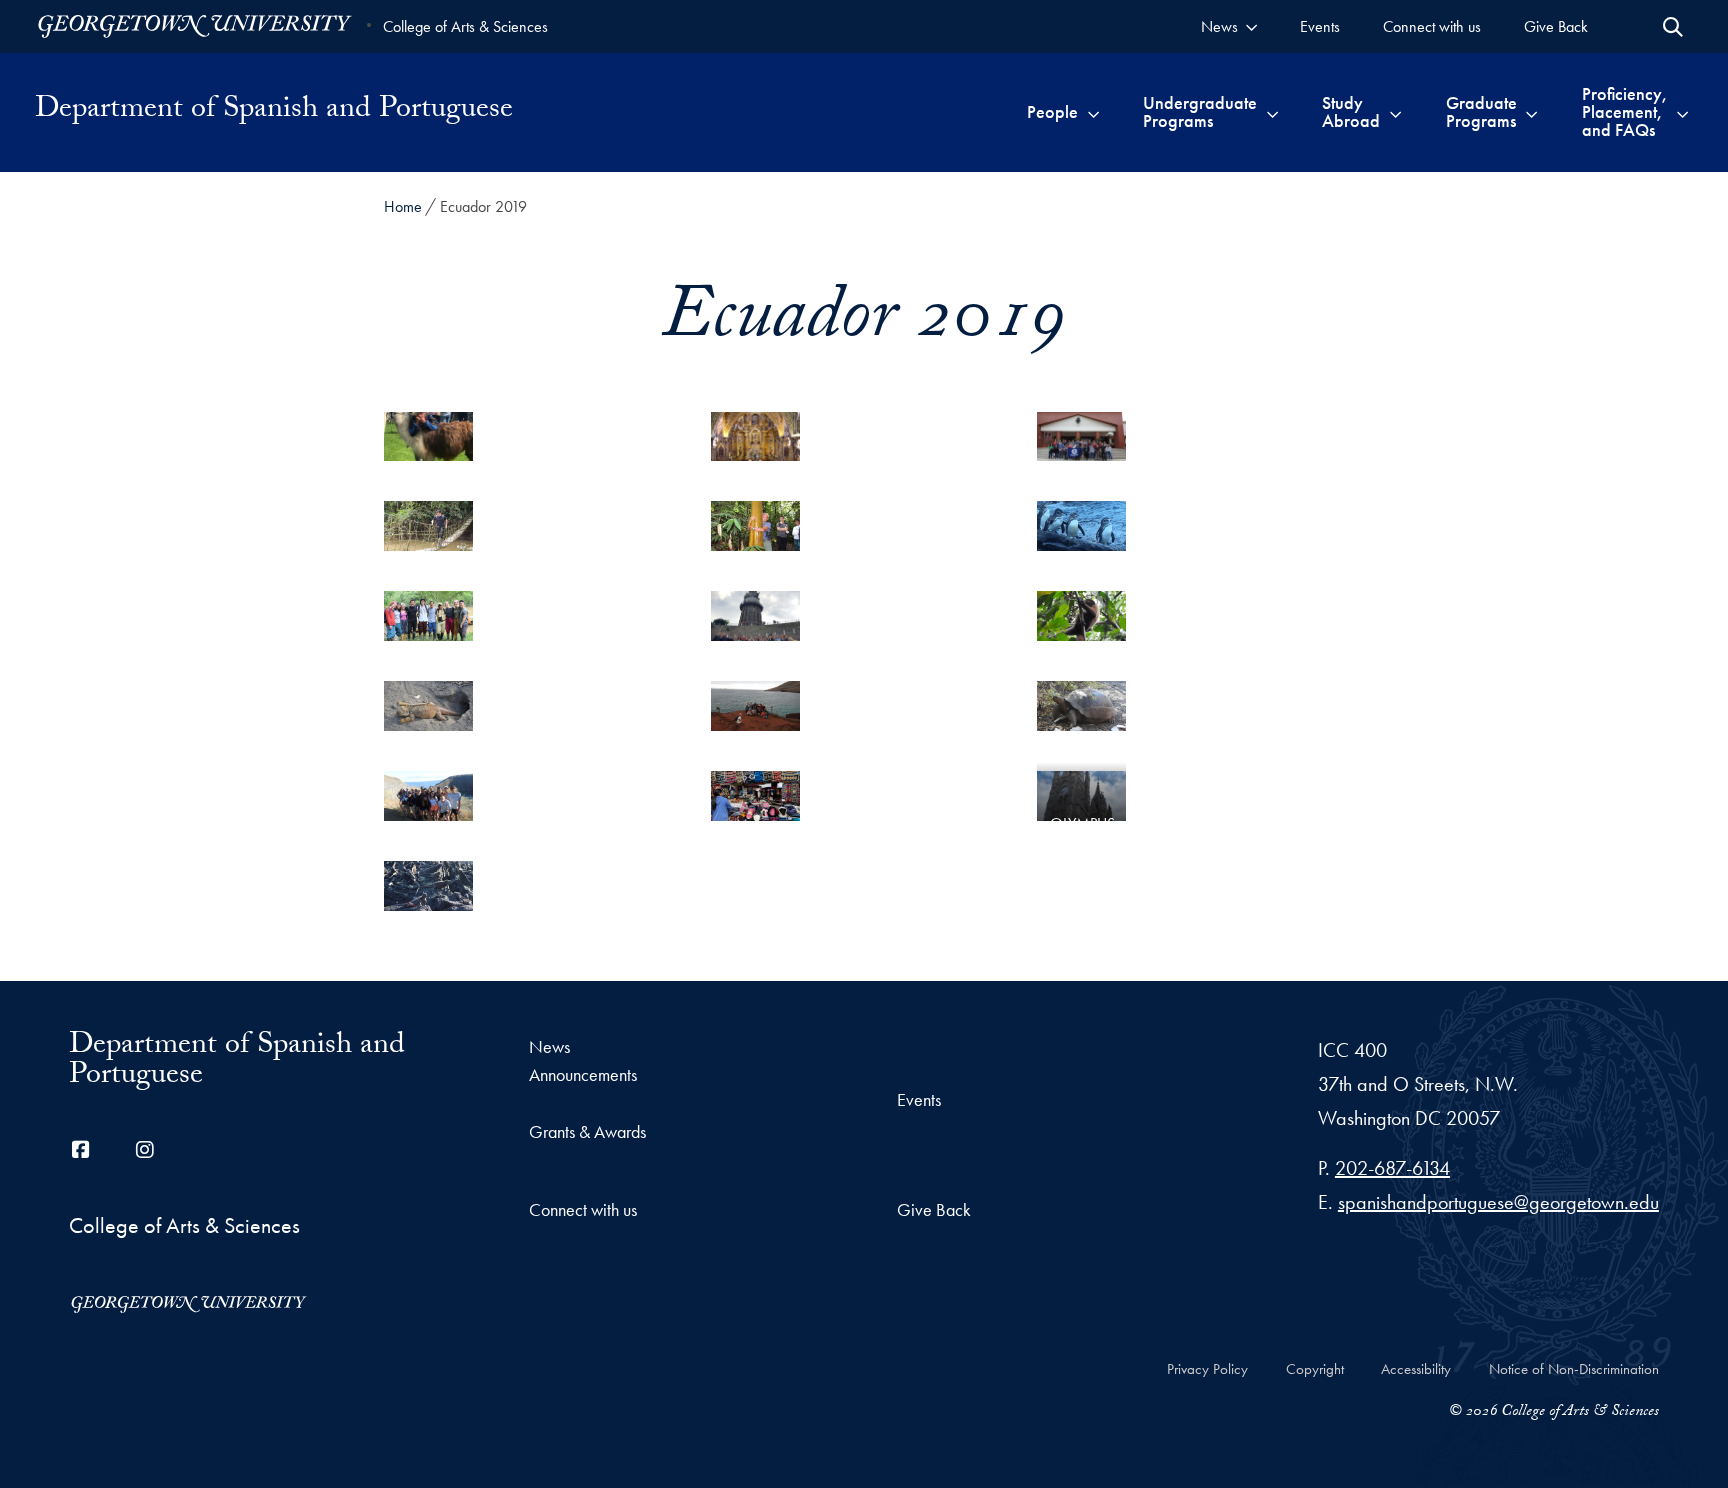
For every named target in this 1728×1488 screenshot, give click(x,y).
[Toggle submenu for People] (1093, 112)
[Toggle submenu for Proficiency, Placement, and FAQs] (1682, 112)
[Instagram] (145, 1150)
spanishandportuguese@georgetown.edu (1498, 1202)
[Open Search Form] (1673, 27)
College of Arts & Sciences (465, 26)
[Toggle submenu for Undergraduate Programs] (1272, 112)
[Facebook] (81, 1150)
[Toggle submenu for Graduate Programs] (1531, 112)
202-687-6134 (1392, 1168)
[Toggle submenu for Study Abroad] (1395, 112)
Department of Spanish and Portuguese (274, 112)
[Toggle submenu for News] (1251, 26)
